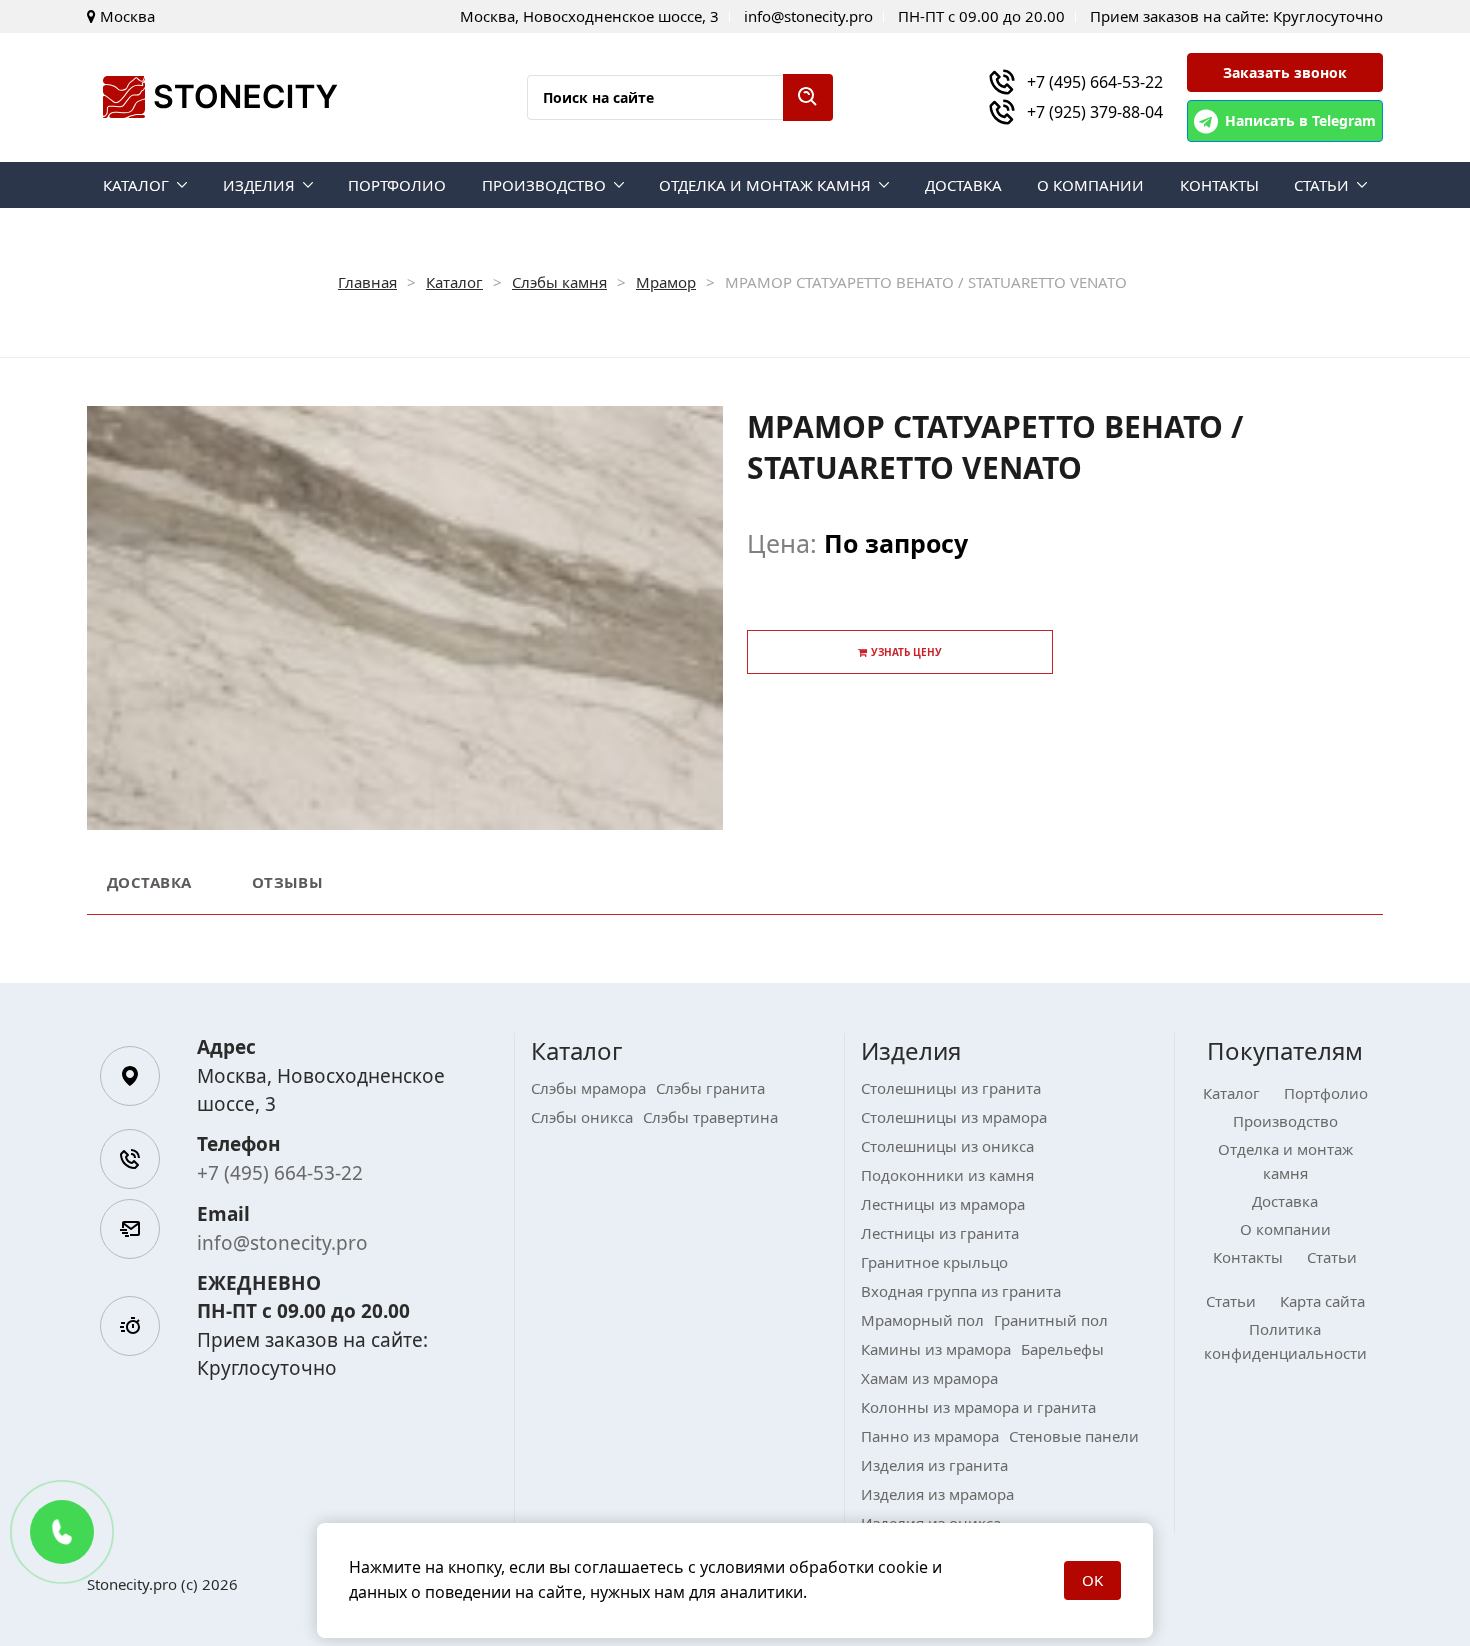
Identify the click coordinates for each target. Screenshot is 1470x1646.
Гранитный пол (1051, 1320)
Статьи (1321, 185)
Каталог (136, 185)
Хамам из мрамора (929, 1378)
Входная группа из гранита (961, 1291)
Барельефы (1062, 1349)
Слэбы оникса (582, 1117)
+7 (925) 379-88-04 (1095, 112)
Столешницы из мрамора (954, 1117)
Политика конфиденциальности (1285, 1341)
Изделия (259, 185)
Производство (544, 185)
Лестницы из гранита (940, 1233)
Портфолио (397, 185)
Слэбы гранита (710, 1088)
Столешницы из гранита (951, 1088)
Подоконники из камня (947, 1175)
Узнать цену (906, 652)
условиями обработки (787, 1567)
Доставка (963, 185)
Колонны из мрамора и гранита (978, 1407)
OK (1092, 1580)
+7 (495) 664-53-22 (1095, 82)
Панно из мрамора (930, 1436)
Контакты (1219, 185)
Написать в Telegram (1300, 120)
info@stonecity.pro (282, 1243)
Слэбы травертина (710, 1117)
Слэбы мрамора (588, 1088)
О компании (1090, 185)
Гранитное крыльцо (934, 1262)
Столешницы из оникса (947, 1146)
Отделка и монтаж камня (765, 185)
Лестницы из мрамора (943, 1204)
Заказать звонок (1285, 72)
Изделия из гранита (934, 1465)
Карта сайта (1322, 1301)
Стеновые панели (1074, 1436)
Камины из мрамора (936, 1349)
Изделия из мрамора (937, 1494)
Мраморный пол (922, 1320)
